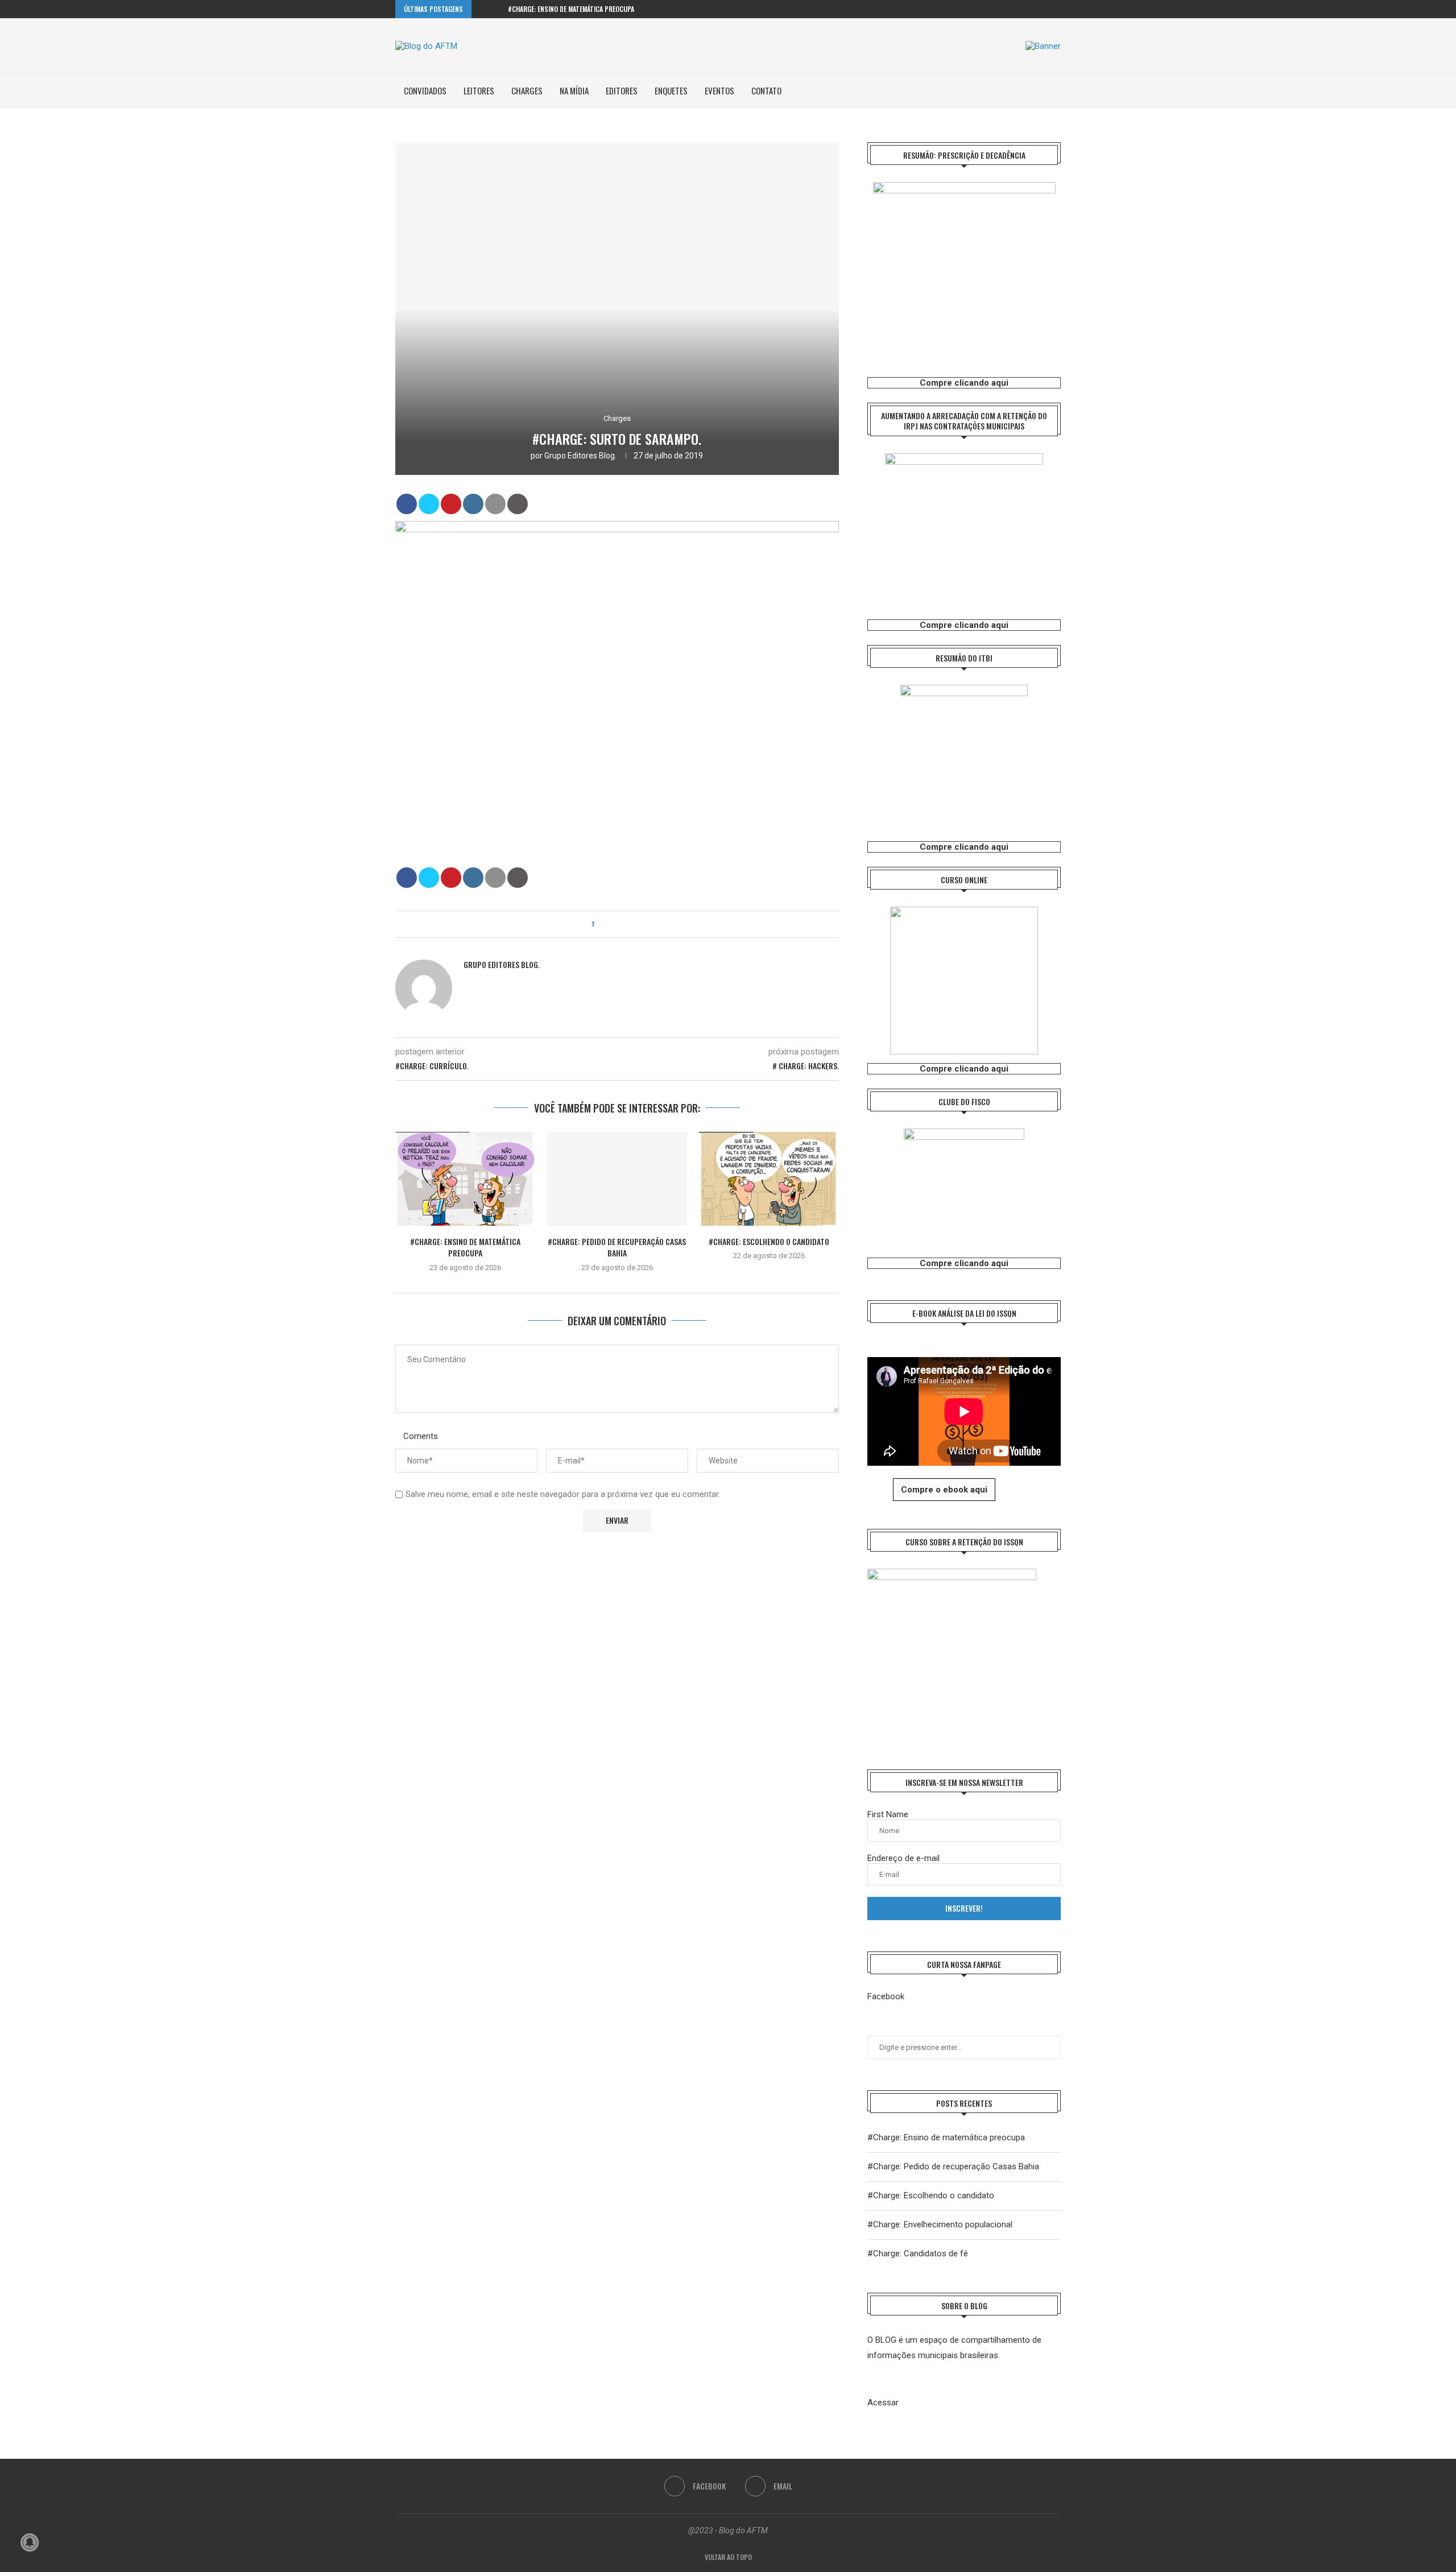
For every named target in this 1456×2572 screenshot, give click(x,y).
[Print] (518, 504)
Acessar (883, 2403)
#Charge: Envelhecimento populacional (940, 2224)
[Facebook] (1045, 9)
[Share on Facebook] (407, 504)
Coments (421, 1436)
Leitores (479, 90)
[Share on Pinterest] (451, 504)
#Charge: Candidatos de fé (918, 2253)
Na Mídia (574, 90)
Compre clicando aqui (964, 383)
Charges (527, 90)
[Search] (1055, 91)
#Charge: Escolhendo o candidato (769, 1241)
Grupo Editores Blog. (580, 456)
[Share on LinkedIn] (473, 504)
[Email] (1058, 9)
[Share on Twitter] (429, 504)
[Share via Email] (635, 924)
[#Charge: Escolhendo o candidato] (769, 1179)
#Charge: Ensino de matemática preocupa (571, 9)
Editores (622, 90)
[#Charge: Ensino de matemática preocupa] (466, 1179)
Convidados (425, 90)
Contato (766, 90)
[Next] (497, 9)
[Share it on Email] (495, 504)
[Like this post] (601, 924)
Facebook (886, 1996)
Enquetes (671, 90)
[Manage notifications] (30, 2542)
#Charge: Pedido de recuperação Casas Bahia (617, 1247)
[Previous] (482, 9)
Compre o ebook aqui (944, 1490)
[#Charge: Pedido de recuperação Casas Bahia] (617, 1179)
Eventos (719, 90)
